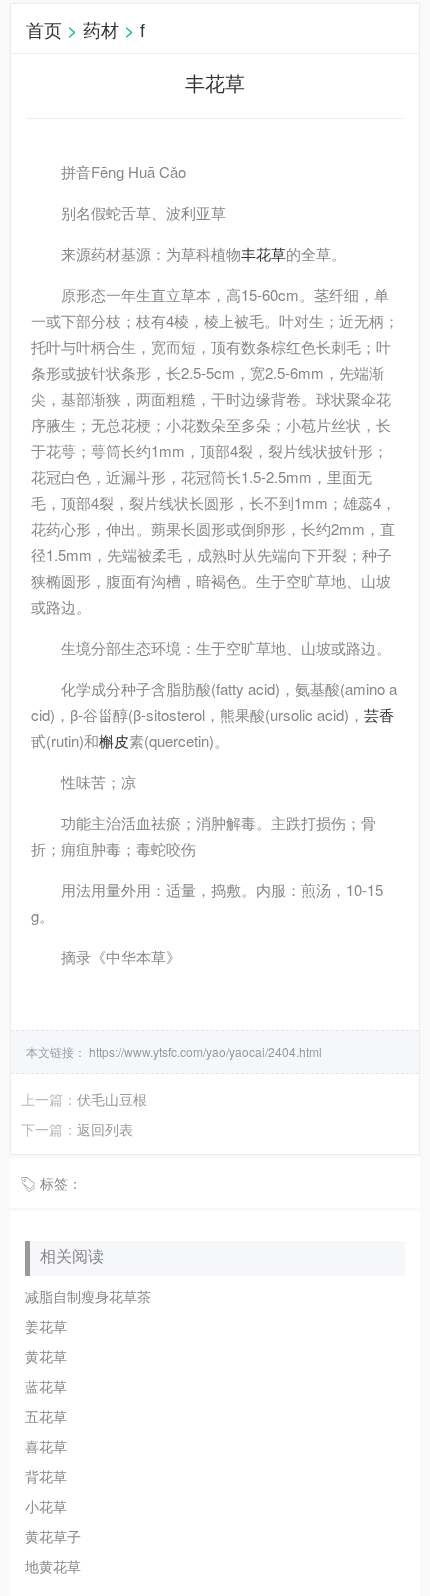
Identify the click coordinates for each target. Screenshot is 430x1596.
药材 (101, 29)
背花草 (46, 1476)
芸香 (379, 714)
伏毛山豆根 (112, 1099)
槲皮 (114, 740)
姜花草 (46, 1326)
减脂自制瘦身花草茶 (88, 1296)
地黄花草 (53, 1566)
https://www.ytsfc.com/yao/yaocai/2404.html (204, 1051)
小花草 (46, 1506)
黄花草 (46, 1356)
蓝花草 (46, 1386)
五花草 (46, 1416)
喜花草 (46, 1446)
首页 (44, 29)
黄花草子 (53, 1536)
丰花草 (263, 253)
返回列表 (105, 1129)
